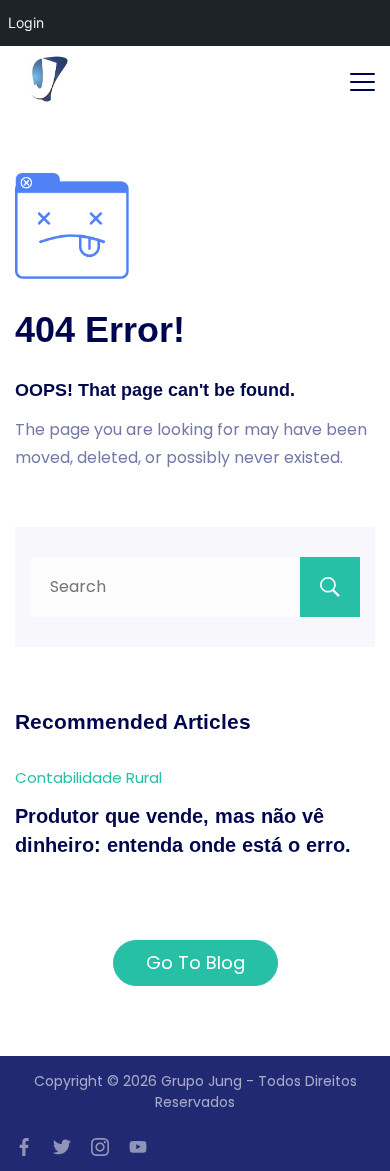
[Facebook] (24, 1147)
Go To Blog (195, 962)
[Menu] (362, 82)
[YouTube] (138, 1147)
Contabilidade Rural (88, 777)
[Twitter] (62, 1147)
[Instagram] (100, 1147)
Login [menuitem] (26, 22)
